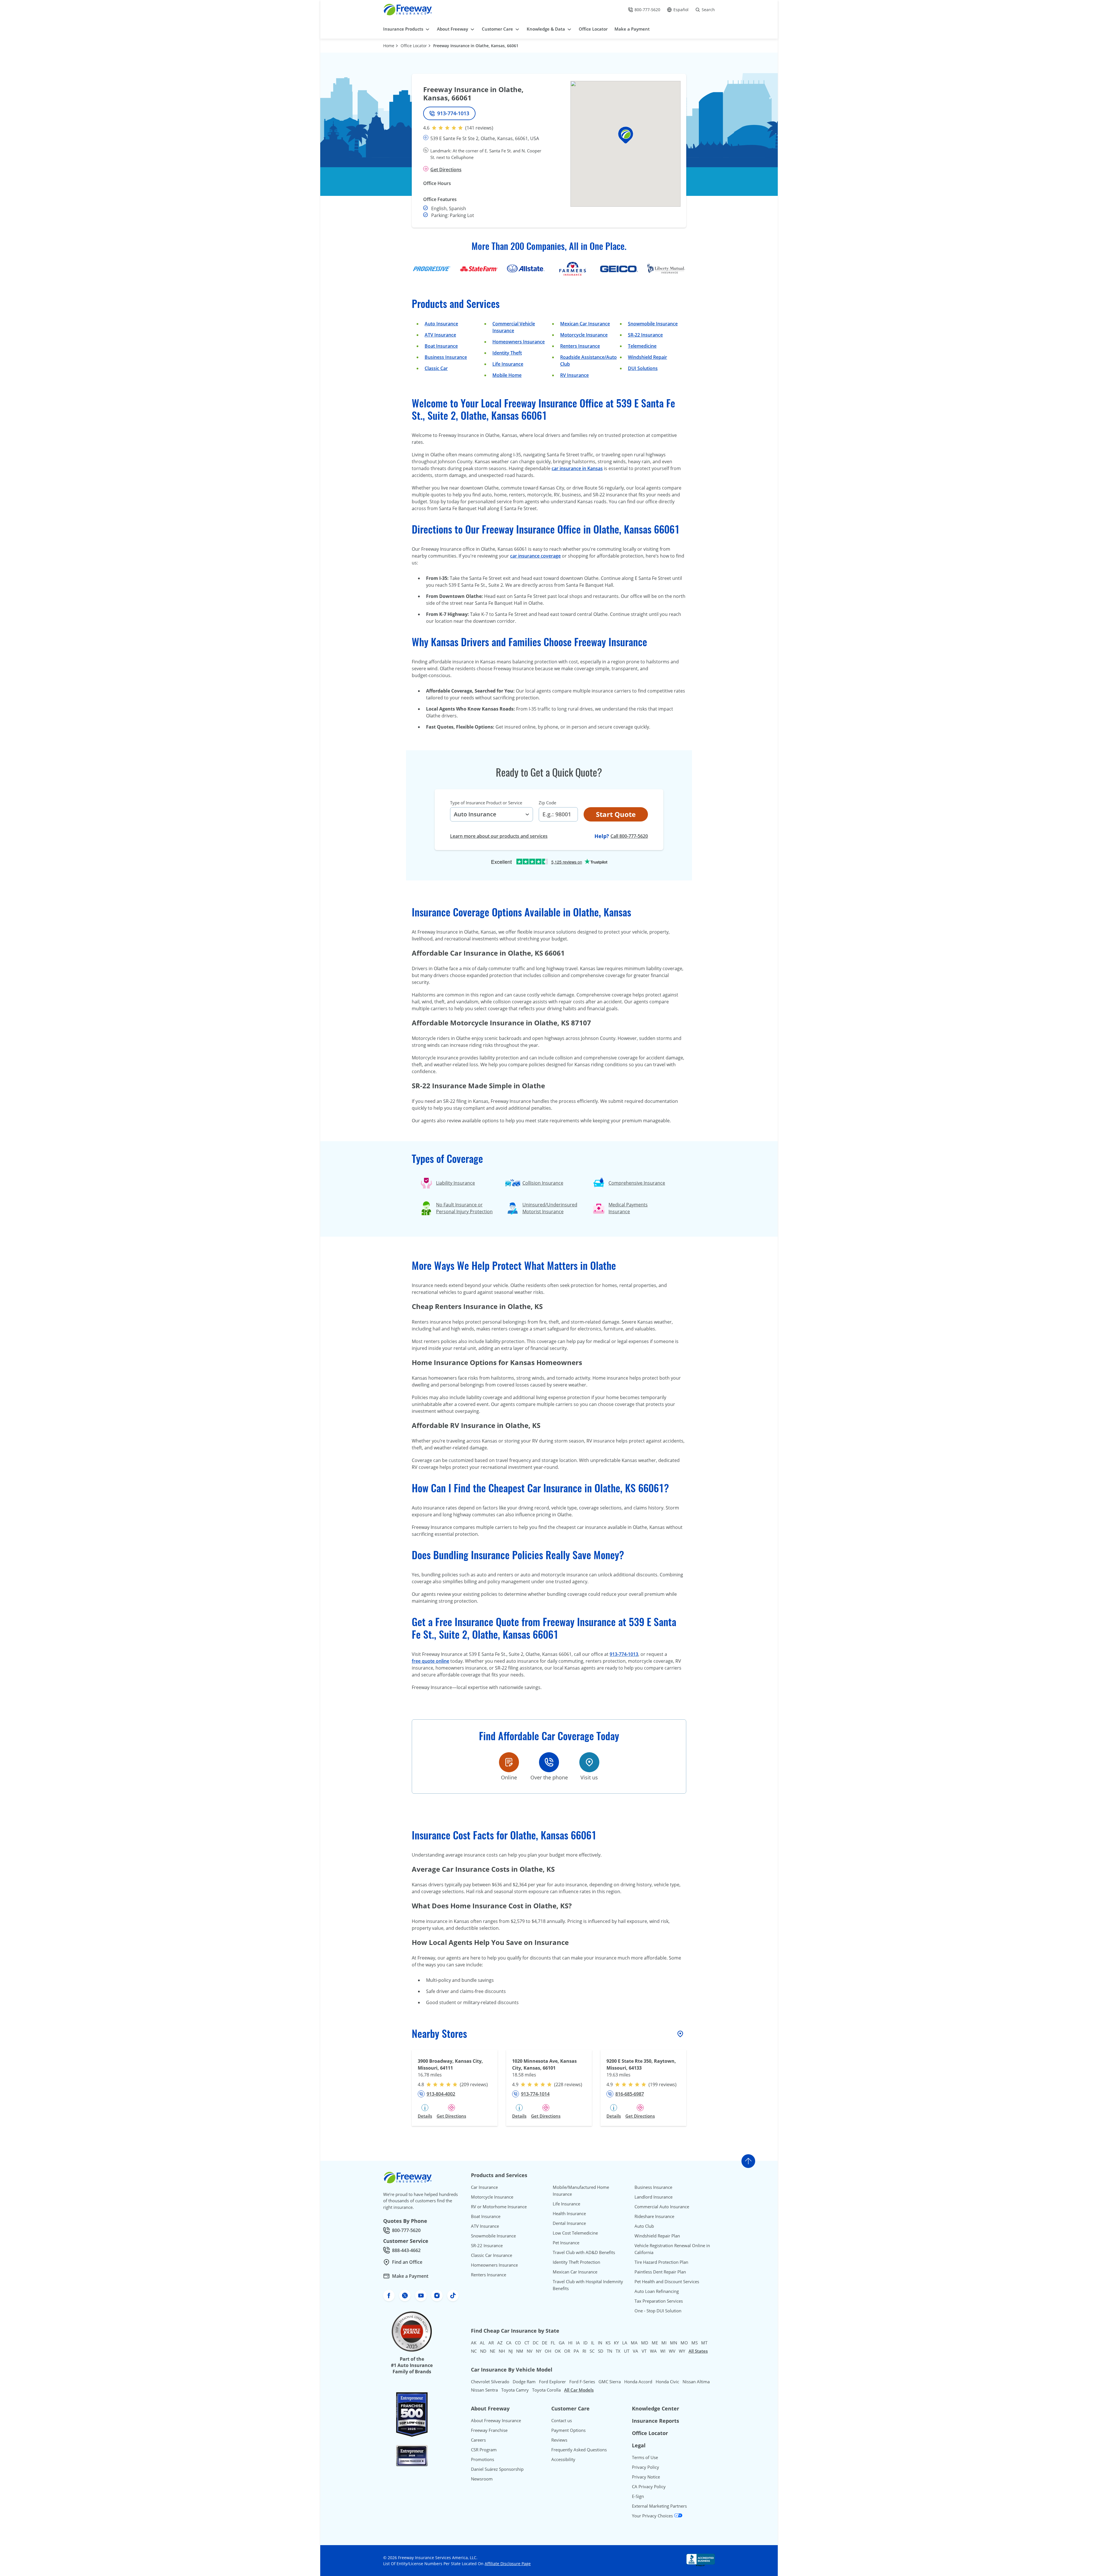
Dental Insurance (569, 2223)
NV (530, 2351)
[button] (626, 135)
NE (493, 2351)
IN (600, 2343)
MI (664, 2343)
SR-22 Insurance (487, 2245)
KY (616, 2343)
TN (609, 2351)
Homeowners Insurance (519, 342)
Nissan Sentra (484, 2390)
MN (674, 2343)
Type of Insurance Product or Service (486, 803)
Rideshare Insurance (654, 2216)
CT (527, 2343)
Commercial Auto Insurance (662, 2207)
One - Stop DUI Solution (658, 2311)
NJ (511, 2351)
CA (509, 2343)
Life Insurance (508, 364)
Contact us (562, 2420)
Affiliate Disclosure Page (508, 2564)
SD (601, 2351)
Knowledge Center (656, 2408)
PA (576, 2351)
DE (545, 2343)
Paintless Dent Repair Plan (660, 2272)
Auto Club (644, 2226)
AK (474, 2343)
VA (635, 2351)
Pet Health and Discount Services (667, 2281)
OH (548, 2351)
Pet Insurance (566, 2243)
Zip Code (547, 803)
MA (634, 2343)
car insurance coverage (535, 556)
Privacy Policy (646, 2467)
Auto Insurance (441, 324)
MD (645, 2343)
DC (536, 2343)
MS (695, 2343)
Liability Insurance (455, 1183)
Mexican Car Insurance (585, 324)
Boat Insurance (441, 346)
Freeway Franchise (489, 2430)
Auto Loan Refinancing (657, 2291)
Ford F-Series (582, 2382)
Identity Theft (507, 353)
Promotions (483, 2459)
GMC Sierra (610, 2382)
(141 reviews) (479, 128)
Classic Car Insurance (492, 2255)
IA (578, 2343)
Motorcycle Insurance (584, 335)
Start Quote (616, 814)
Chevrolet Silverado (490, 2382)
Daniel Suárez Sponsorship (497, 2469)
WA (653, 2351)
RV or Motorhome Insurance (499, 2207)
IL (593, 2343)
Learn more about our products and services (499, 836)
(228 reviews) (568, 2084)
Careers (478, 2440)
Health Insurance (569, 2213)
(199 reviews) (663, 2084)
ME (655, 2343)
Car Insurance (484, 2187)
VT (644, 2351)
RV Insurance (574, 375)
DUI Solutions (643, 368)
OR (567, 2351)
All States (698, 2351)
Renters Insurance (580, 346)
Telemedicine (642, 346)
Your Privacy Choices (653, 2516)
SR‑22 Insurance (645, 335)
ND (483, 2351)
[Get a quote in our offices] (589, 1762)
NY (539, 2351)
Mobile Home (507, 375)
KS (608, 2343)
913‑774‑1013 (624, 1654)
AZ (500, 2343)
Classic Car (436, 368)
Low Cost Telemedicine (575, 2233)
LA (625, 2343)
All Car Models (579, 2390)
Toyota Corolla (546, 2390)
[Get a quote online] (509, 1762)
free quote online (430, 1661)
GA (562, 2343)
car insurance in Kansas (577, 468)
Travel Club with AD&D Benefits (584, 2252)
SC (592, 2351)
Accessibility (563, 2459)
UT (627, 2351)
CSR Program (484, 2450)
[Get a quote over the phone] (549, 1762)
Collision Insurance (543, 1183)
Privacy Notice (646, 2477)
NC (474, 2351)
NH (502, 2351)
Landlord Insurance (654, 2197)
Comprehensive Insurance (637, 1183)
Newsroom (482, 2479)
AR (491, 2343)
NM (520, 2351)
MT (704, 2343)
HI (570, 2343)
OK (558, 2351)
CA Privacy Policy (649, 2487)
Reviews (559, 2440)
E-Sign (638, 2496)
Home (389, 46)
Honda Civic (667, 2382)
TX (618, 2351)
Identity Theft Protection (576, 2262)
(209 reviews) (474, 2084)
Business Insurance (446, 357)
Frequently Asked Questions (579, 2450)
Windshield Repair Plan (657, 2236)
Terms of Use (645, 2457)
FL (553, 2343)
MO (684, 2343)
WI (663, 2351)
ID (585, 2343)
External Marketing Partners (659, 2506)
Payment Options (568, 2430)
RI (584, 2351)
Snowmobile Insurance (653, 324)
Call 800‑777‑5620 (629, 836)
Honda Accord (638, 2382)
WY (682, 2351)
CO (518, 2343)
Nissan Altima (696, 2382)
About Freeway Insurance (496, 2420)
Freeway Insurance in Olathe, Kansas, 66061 (476, 46)
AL (482, 2343)
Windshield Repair (648, 357)
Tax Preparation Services (659, 2301)
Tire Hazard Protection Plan (661, 2262)
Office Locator (414, 46)
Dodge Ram (524, 2382)
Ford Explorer (552, 2382)
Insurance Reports (656, 2421)
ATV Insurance (440, 335)
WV (672, 2351)
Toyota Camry (515, 2390)
